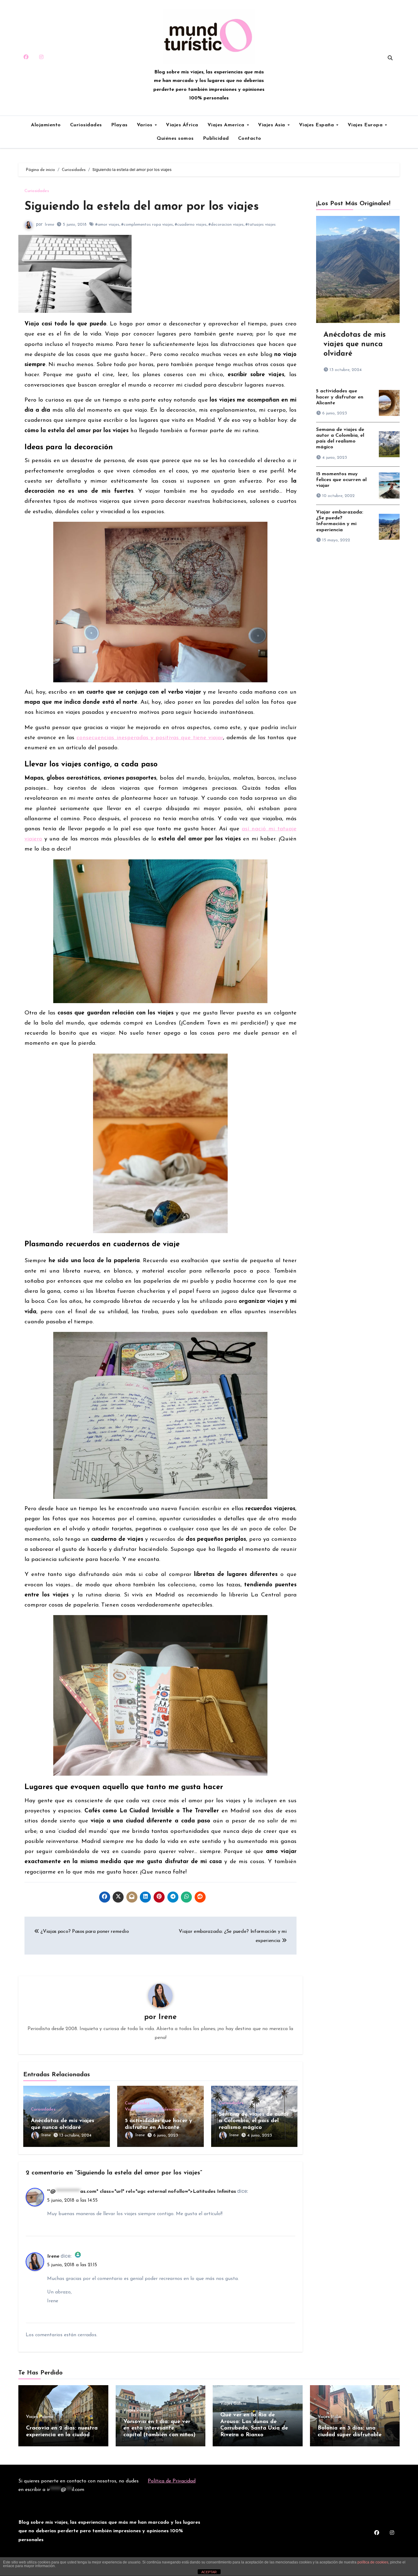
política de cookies (373, 2562)
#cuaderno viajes (191, 225)
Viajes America (227, 125)
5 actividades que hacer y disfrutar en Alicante (340, 397)
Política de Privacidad (172, 2481)
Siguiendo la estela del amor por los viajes (142, 207)
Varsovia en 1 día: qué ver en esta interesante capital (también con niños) (159, 2428)
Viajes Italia (329, 2417)
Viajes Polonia (40, 2417)
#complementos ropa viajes (147, 225)
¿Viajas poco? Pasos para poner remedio (84, 1932)
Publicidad (216, 139)
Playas (119, 125)
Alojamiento (46, 125)
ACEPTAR (209, 2572)
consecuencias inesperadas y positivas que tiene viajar (150, 738)
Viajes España (317, 125)
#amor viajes (107, 225)
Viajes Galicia (233, 2404)
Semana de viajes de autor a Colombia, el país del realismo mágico (254, 2121)
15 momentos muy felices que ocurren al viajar (341, 480)
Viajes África (182, 125)
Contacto (250, 139)
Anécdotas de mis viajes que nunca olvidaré (355, 344)
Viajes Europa (366, 125)
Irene (49, 225)
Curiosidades (86, 125)
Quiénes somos (175, 139)
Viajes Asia (272, 125)
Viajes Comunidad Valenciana (153, 2110)
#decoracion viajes (226, 225)
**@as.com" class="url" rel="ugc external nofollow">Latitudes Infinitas (142, 2192)
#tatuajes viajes (261, 225)
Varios (146, 125)
